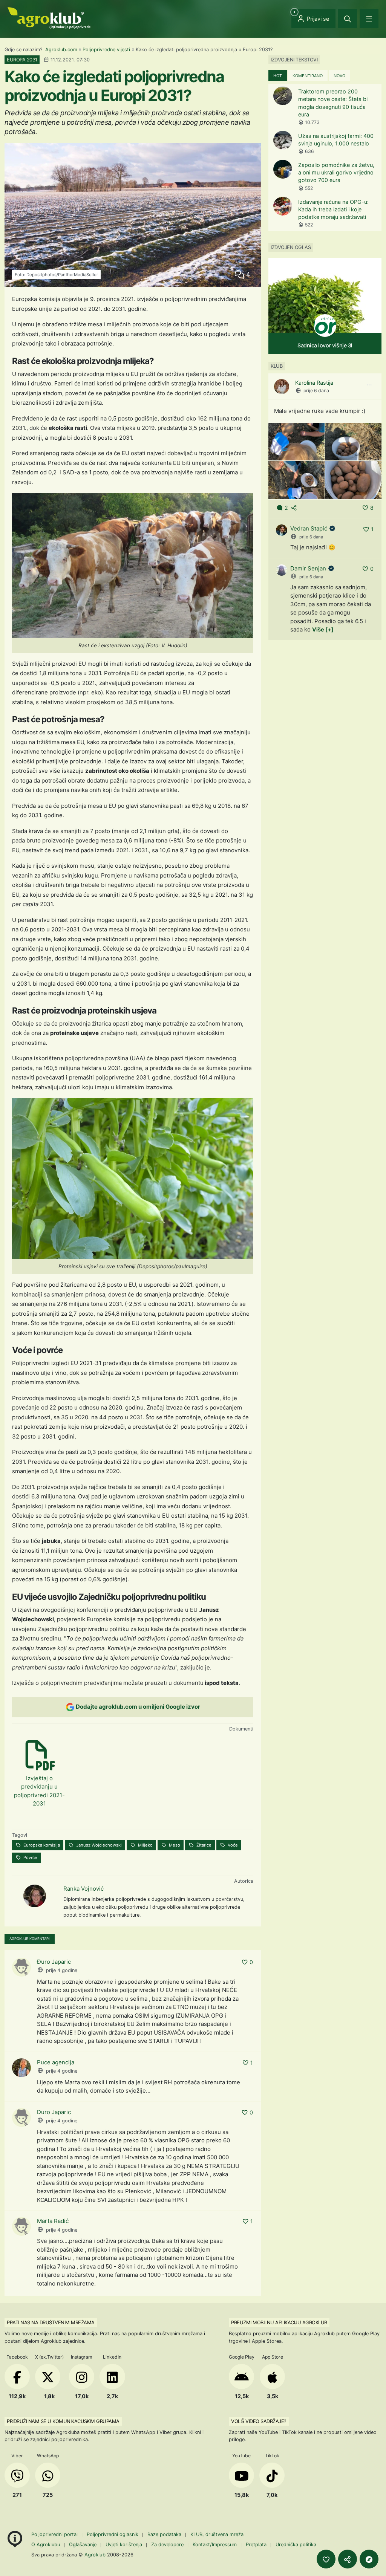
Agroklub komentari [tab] (30, 1939)
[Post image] (296, 441)
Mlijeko (145, 1845)
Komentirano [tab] (308, 76)
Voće (232, 1845)
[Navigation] (369, 18)
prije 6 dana (316, 391)
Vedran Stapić (309, 528)
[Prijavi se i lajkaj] (326, 2559)
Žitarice (203, 1845)
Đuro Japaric (54, 1962)
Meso (174, 1845)
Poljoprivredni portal (55, 2534)
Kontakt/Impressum (215, 2545)
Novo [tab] (339, 76)
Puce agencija (56, 2062)
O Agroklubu (46, 2545)
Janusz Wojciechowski (98, 1845)
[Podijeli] (348, 2559)
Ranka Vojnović (83, 1889)
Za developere (167, 2545)
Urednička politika (296, 2545)
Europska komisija (41, 1845)
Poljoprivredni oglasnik (113, 2534)
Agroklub (95, 2555)
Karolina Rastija (314, 383)
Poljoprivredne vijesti (106, 50)
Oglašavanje (83, 2545)
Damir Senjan (308, 568)
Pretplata (256, 2545)
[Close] (348, 18)
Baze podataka (165, 2534)
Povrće (30, 1857)
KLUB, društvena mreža (217, 2534)
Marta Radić (53, 2221)
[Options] (369, 385)
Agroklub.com (61, 50)
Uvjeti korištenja (124, 2545)
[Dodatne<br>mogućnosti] (369, 2559)
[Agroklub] (49, 18)
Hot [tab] (278, 76)
